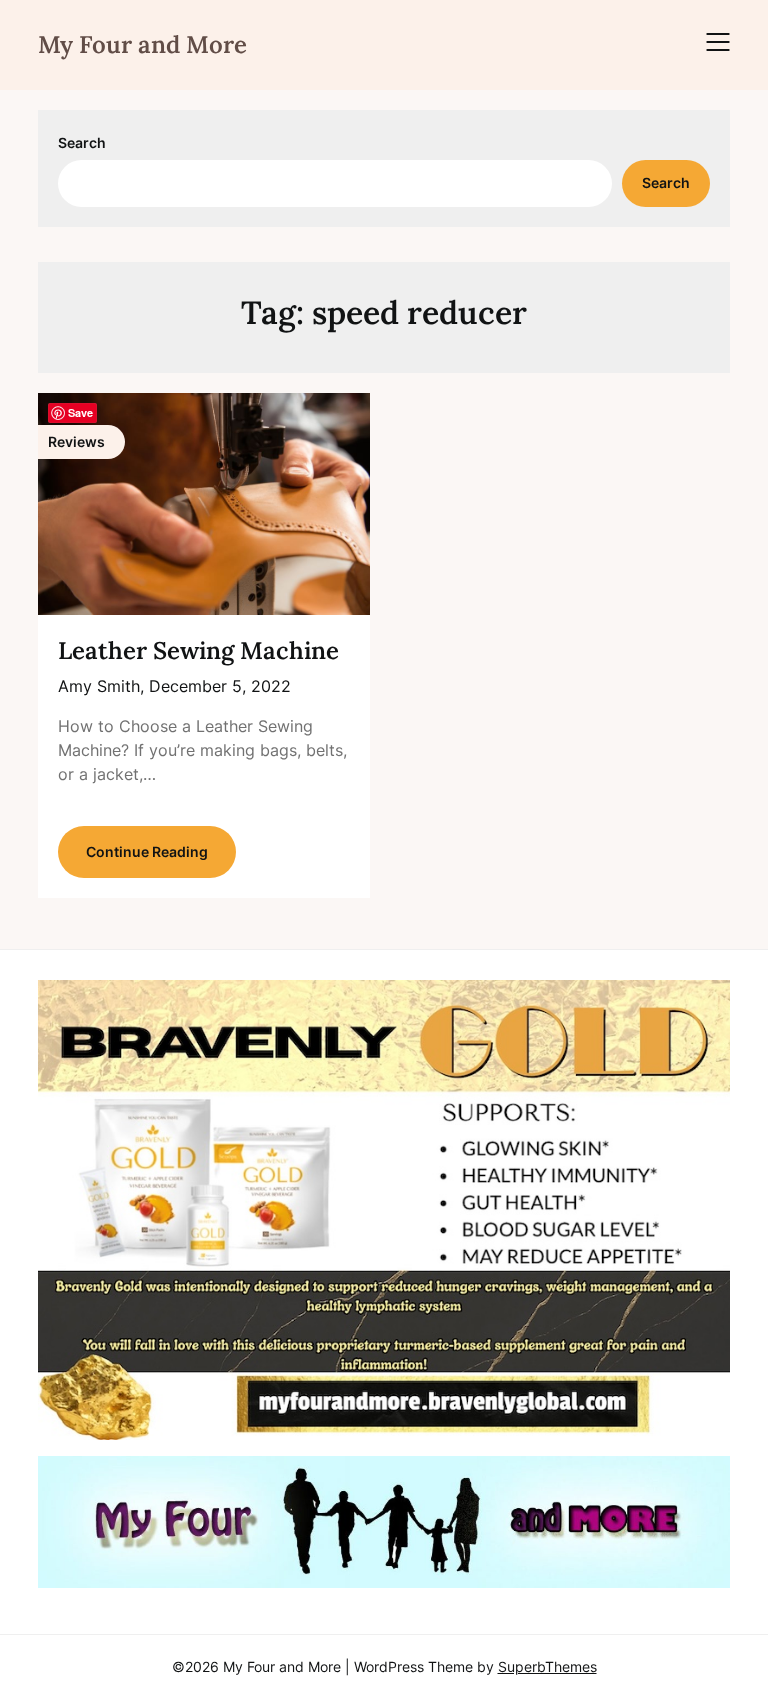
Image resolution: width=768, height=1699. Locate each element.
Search (82, 142)
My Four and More (142, 44)
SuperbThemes (547, 1666)
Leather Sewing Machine (198, 650)
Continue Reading (147, 851)
